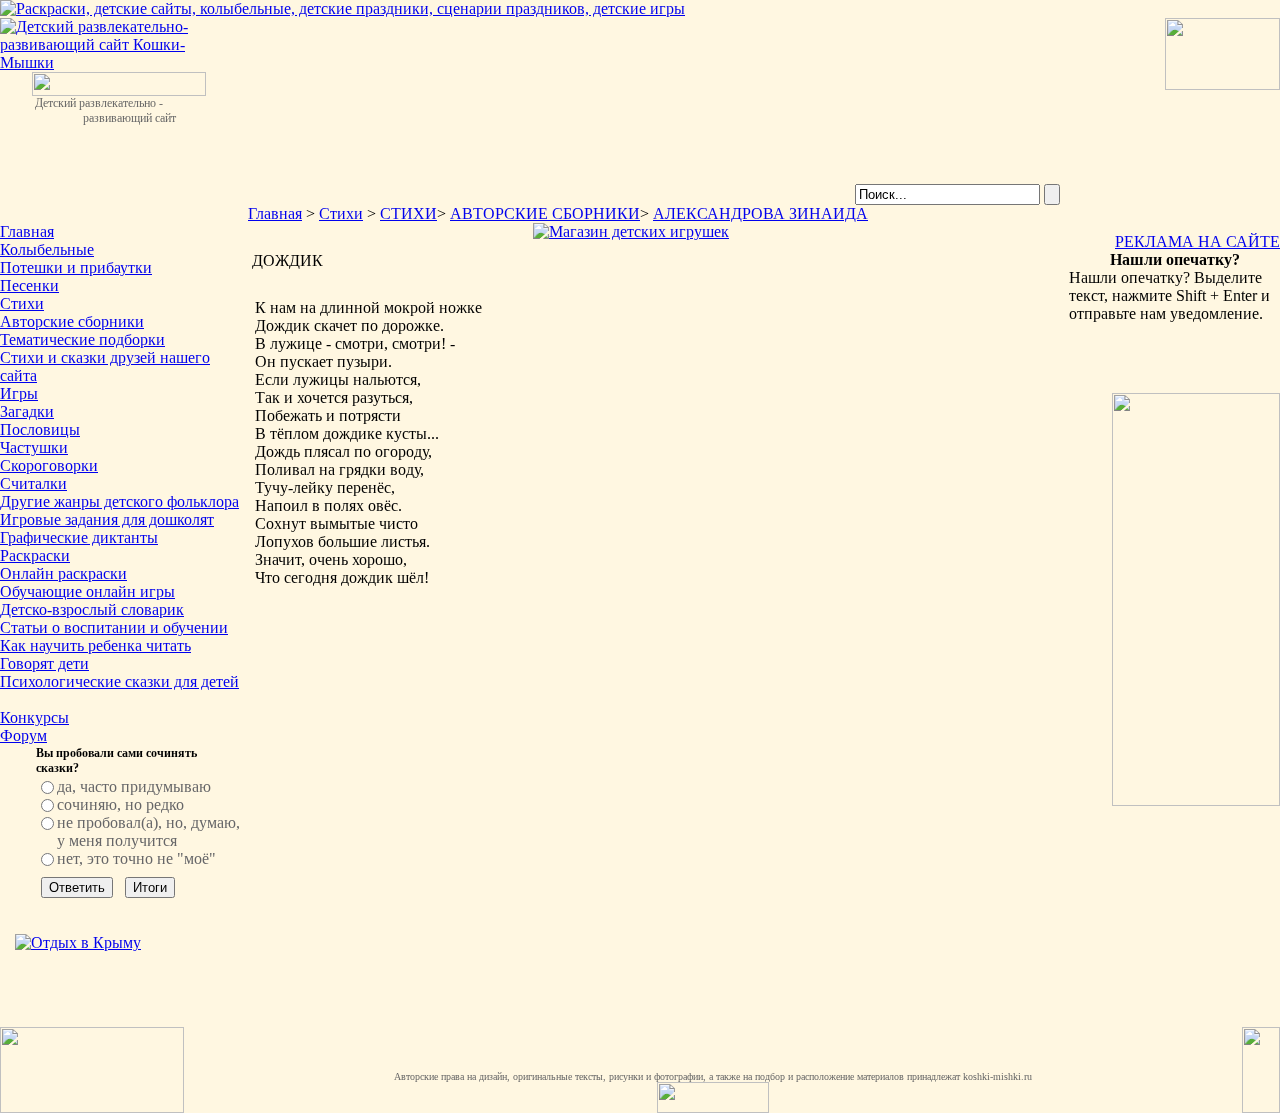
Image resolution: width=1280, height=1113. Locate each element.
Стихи (22, 303)
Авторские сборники (72, 321)
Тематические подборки (82, 339)
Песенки (29, 285)
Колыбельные (47, 249)
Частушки (34, 447)
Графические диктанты (79, 537)
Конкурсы (34, 717)
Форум (23, 735)
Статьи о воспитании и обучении (114, 627)
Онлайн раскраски (63, 573)
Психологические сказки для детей (119, 681)
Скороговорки (49, 465)
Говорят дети (44, 663)
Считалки (33, 483)
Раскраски (35, 555)
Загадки (27, 411)
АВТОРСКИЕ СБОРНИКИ (545, 213)
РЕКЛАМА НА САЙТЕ (1197, 241)
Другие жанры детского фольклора (119, 501)
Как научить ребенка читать (95, 645)
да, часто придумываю (134, 786)
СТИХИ (408, 213)
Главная (27, 231)
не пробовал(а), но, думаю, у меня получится (148, 831)
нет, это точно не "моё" (136, 858)
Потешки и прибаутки (76, 267)
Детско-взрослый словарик (92, 609)
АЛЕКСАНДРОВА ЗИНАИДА (760, 213)
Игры (19, 393)
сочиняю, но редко (120, 804)
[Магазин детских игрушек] (631, 231)
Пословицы (40, 429)
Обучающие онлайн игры (87, 591)
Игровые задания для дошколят (107, 519)
